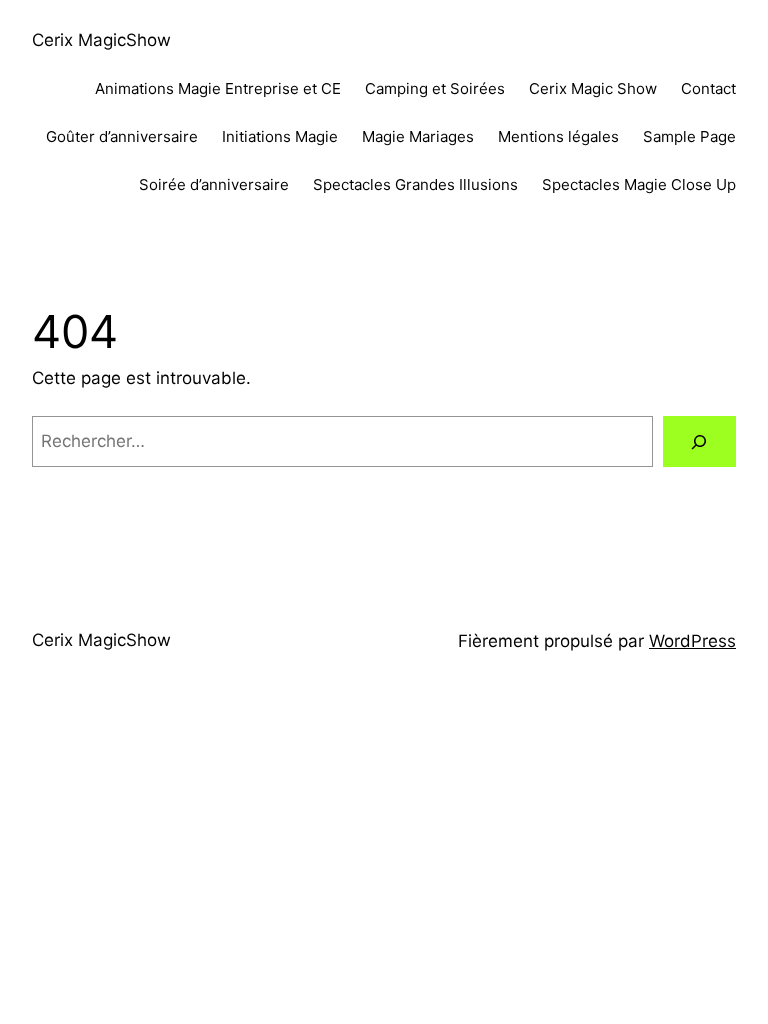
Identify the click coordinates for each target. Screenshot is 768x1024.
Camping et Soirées (435, 88)
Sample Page (689, 136)
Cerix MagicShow (101, 40)
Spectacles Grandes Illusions (415, 184)
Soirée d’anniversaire (214, 184)
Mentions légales (558, 136)
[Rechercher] (699, 441)
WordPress (692, 641)
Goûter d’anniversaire (122, 136)
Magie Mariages (418, 136)
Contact (708, 88)
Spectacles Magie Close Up (639, 184)
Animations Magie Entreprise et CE (218, 88)
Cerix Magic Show (593, 88)
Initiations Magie (280, 136)
